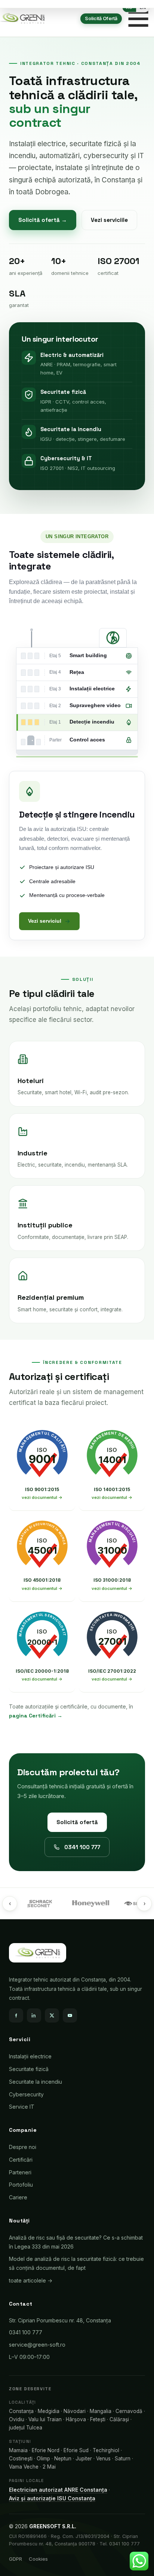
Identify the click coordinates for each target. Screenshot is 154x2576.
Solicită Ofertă (101, 18)
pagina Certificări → (36, 1716)
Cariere (18, 2197)
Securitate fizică (29, 2069)
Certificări (21, 2160)
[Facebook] (16, 2015)
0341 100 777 (82, 1847)
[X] (52, 2015)
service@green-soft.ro (37, 2345)
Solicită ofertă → (43, 220)
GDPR (16, 2559)
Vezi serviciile (109, 220)
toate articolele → (31, 2280)
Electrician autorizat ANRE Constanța (58, 2490)
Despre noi (23, 2147)
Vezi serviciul (45, 921)
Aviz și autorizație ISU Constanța (52, 2498)
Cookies (38, 2559)
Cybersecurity (26, 2094)
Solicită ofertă (77, 1822)
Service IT (22, 2107)
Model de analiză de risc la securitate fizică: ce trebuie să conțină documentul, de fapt (76, 2263)
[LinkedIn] (34, 2015)
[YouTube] (70, 2015)
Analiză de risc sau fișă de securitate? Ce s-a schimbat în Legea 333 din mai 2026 (76, 2242)
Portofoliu (21, 2185)
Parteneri (20, 2172)
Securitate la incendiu (36, 2082)
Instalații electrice (30, 2056)
